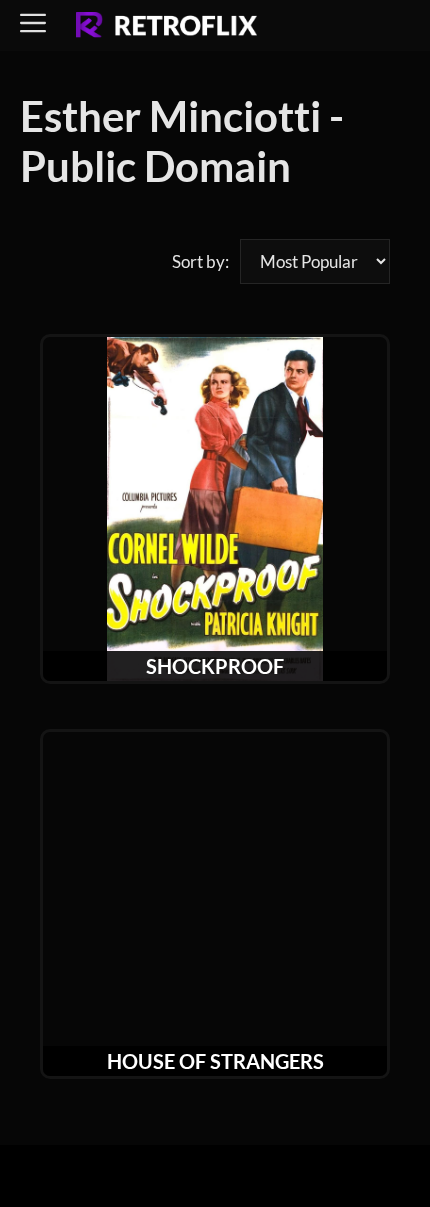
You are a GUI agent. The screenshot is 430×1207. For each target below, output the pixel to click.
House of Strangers (215, 1061)
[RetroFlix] (166, 26)
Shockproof (215, 666)
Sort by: (200, 261)
